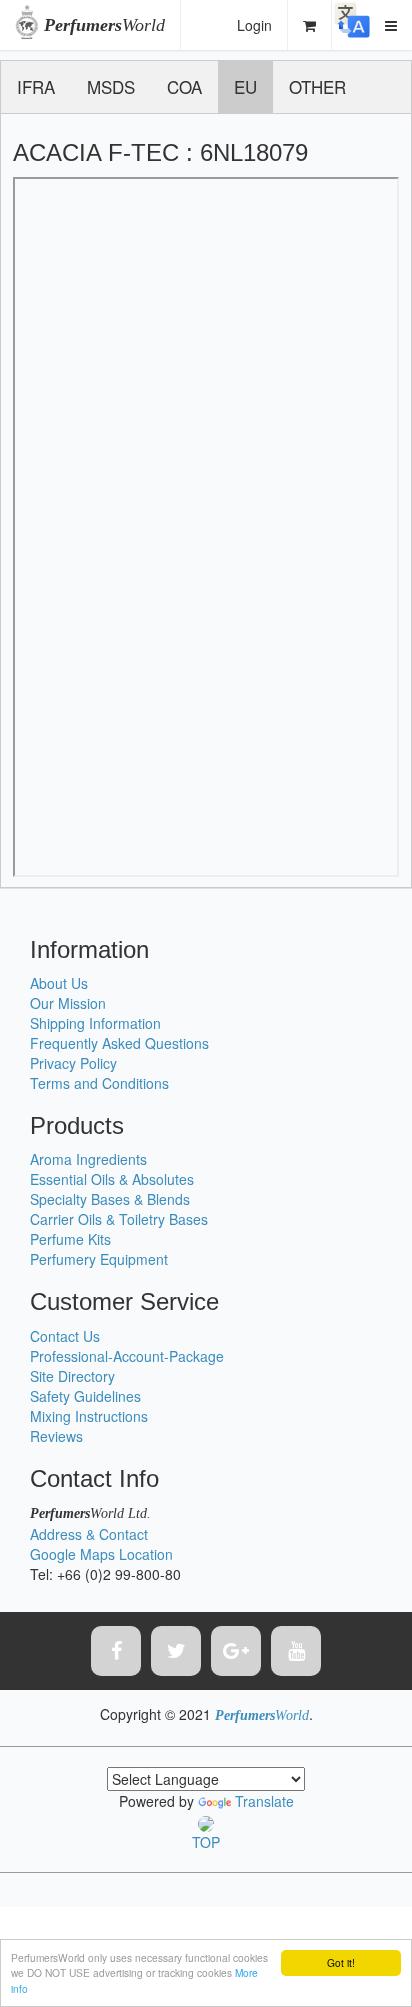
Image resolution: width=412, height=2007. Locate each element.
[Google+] (236, 1651)
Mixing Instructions (89, 1416)
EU (245, 86)
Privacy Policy (73, 1063)
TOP (206, 1841)
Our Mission (68, 1003)
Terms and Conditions (99, 1083)
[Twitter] (176, 1651)
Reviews (56, 1436)
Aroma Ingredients (88, 1159)
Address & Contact (89, 1534)
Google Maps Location (101, 1554)
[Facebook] (116, 1651)
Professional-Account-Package (127, 1356)
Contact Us (65, 1336)
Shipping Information (95, 1023)
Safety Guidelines (85, 1396)
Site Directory (72, 1376)
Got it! (341, 1962)
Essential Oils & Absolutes (112, 1179)
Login (254, 25)
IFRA (36, 86)
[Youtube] (296, 1651)
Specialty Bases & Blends (110, 1199)
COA (184, 86)
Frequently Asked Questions (119, 1043)
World (104, 25)
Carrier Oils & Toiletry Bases (119, 1219)
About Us (59, 983)
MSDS (111, 86)
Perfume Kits (70, 1239)
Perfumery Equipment (99, 1259)
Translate (264, 1801)
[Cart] (310, 25)
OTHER (317, 86)
